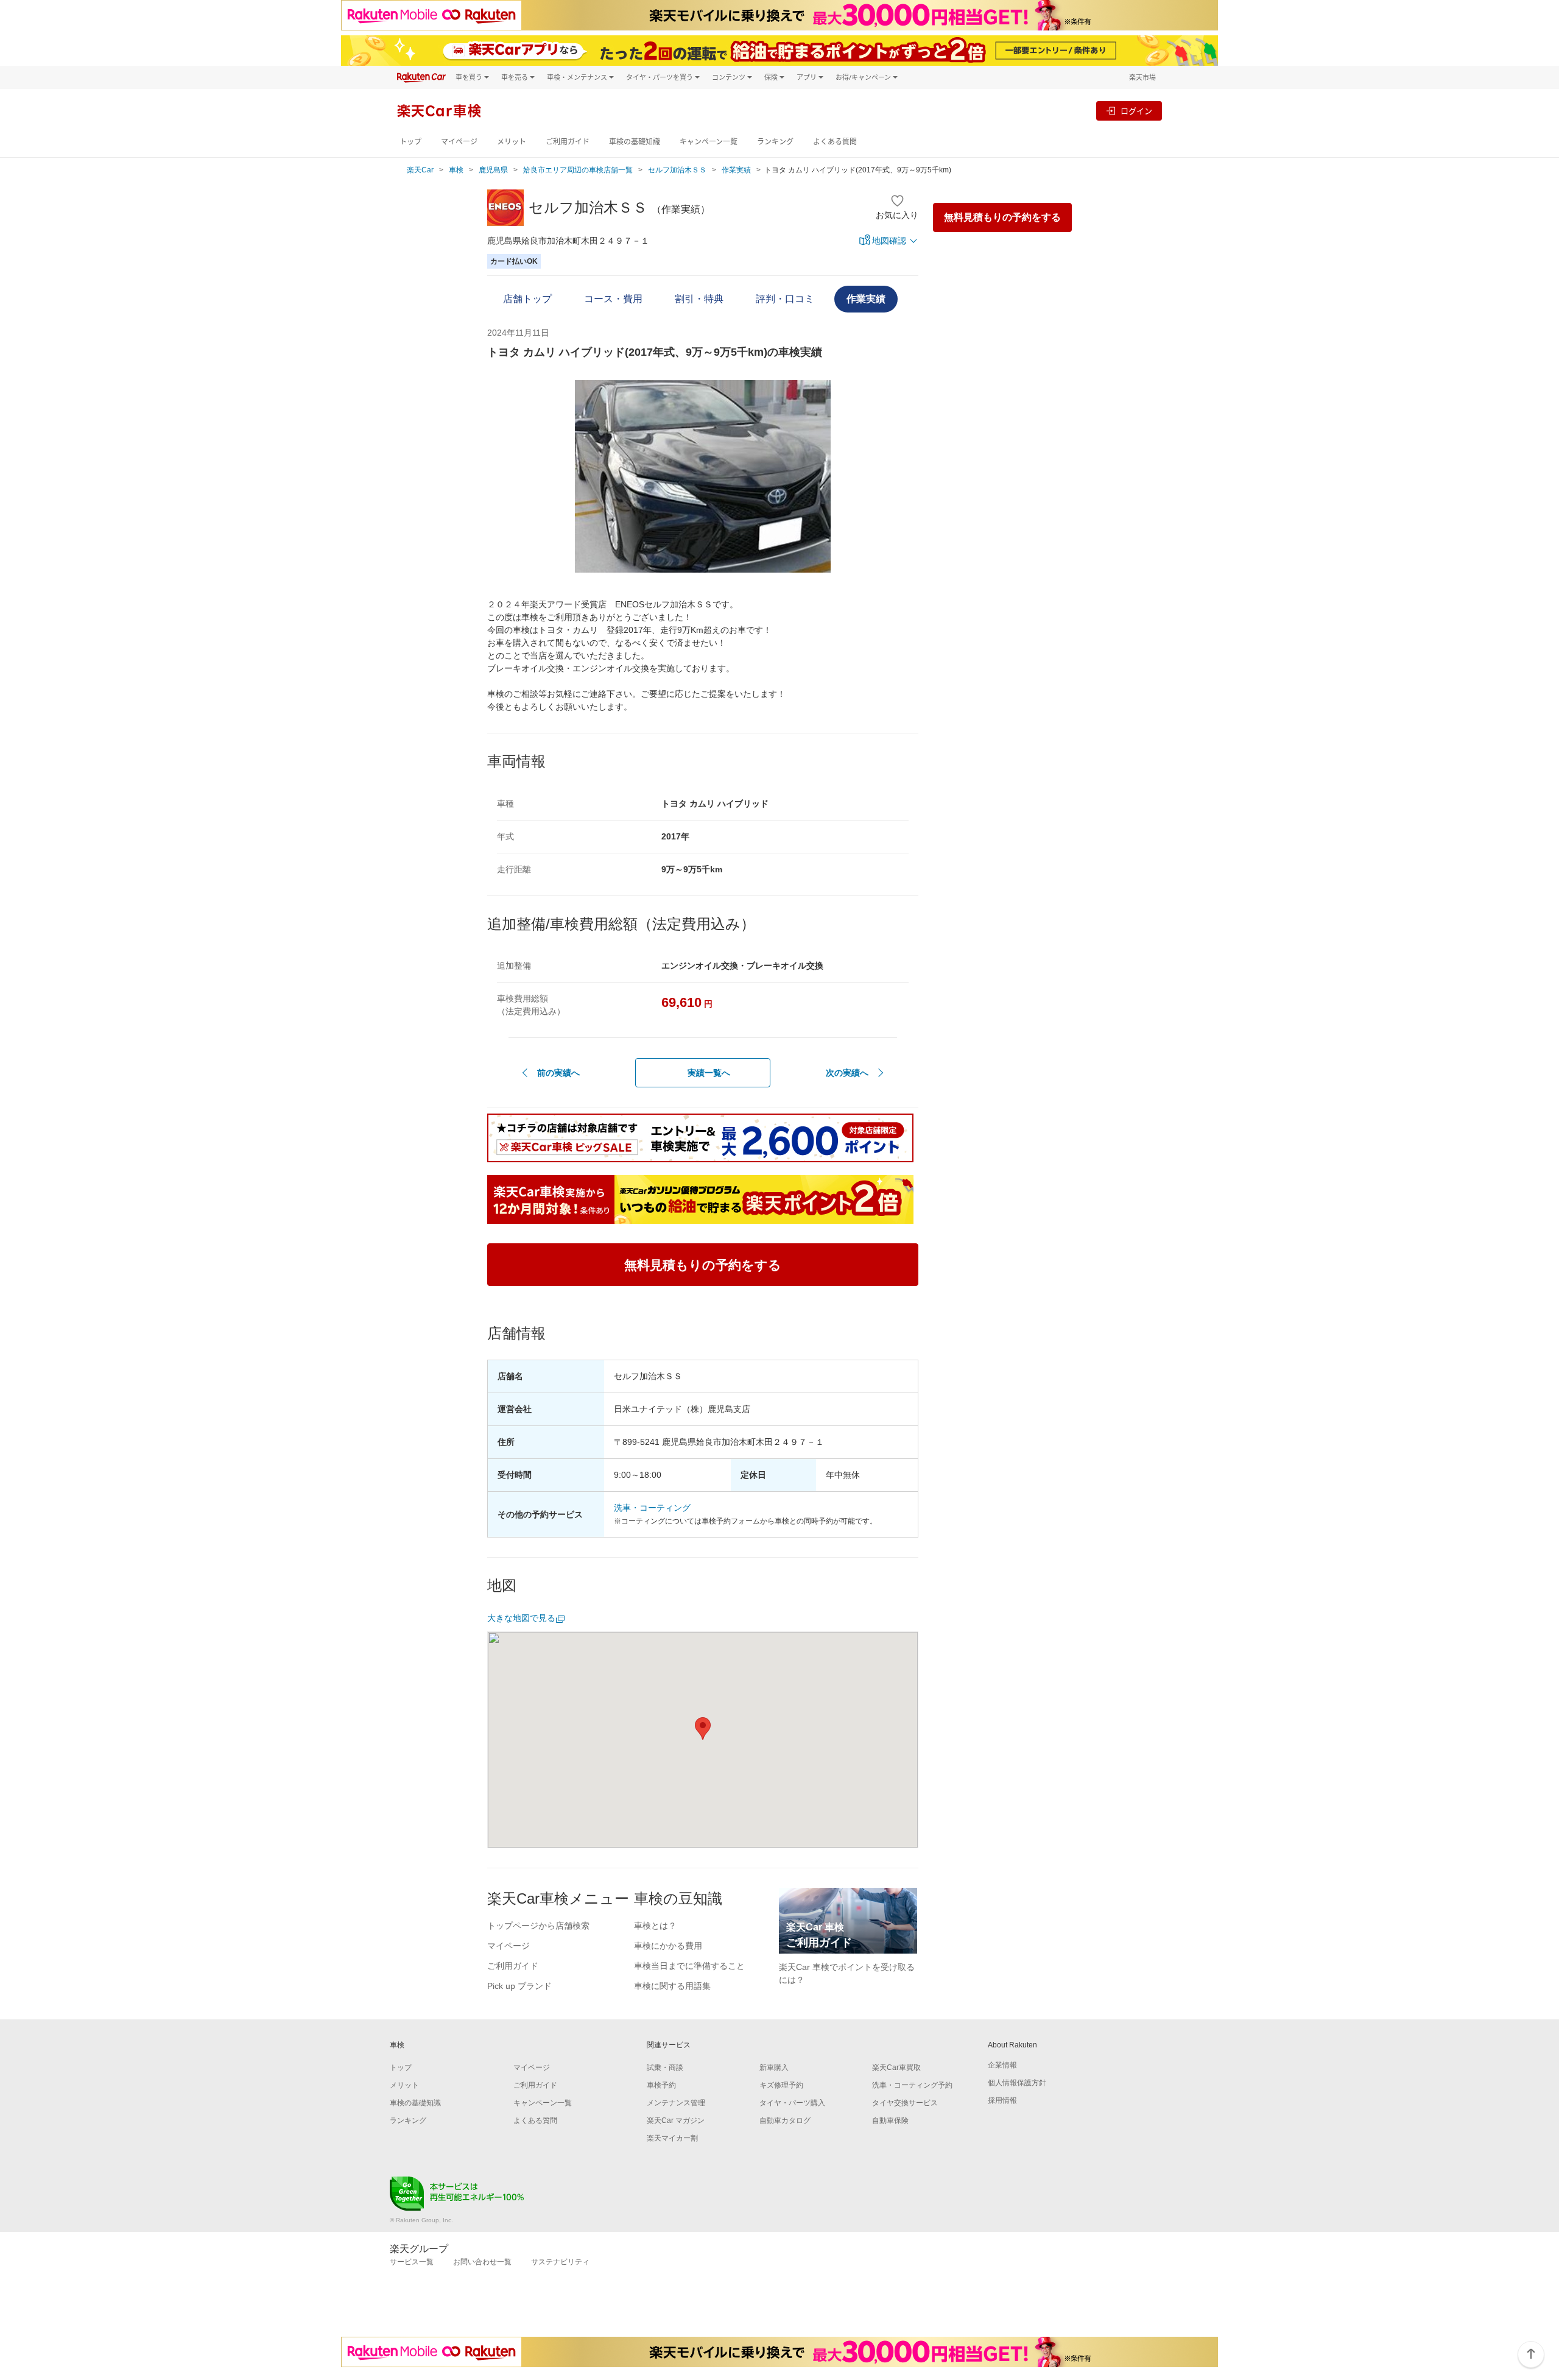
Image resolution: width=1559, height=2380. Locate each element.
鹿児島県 (493, 170)
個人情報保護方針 (1017, 2083)
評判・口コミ (785, 299)
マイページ (459, 142)
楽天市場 (1142, 77)
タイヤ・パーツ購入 (792, 2103)
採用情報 (1002, 2100)
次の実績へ (847, 1073)
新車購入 (774, 2067)
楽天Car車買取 (896, 2067)
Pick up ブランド (519, 1986)
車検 (456, 170)
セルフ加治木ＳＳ (677, 170)
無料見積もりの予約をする (1002, 217)
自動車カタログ (785, 2120)
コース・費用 (613, 299)
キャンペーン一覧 (709, 142)
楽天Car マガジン (676, 2120)
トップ (410, 142)
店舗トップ (527, 299)
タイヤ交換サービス (905, 2103)
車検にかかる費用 (668, 1946)
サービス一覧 (412, 2262)
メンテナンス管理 (676, 2103)
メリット (512, 142)
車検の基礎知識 (635, 142)
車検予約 (661, 2085)
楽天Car (420, 170)
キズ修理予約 (781, 2085)
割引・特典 (699, 299)
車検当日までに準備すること (689, 1966)
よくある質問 (835, 142)
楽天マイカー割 (672, 2138)
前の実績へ (558, 1073)
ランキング (775, 142)
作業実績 (736, 170)
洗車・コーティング (652, 1508)
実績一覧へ (709, 1073)
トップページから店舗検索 (538, 1926)
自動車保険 (890, 2120)
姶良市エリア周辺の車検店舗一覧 (578, 170)
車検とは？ (655, 1926)
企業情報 (1002, 2065)
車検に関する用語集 (672, 1986)
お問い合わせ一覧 (482, 2262)
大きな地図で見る (521, 1618)
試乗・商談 (665, 2067)
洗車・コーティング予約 (912, 2085)
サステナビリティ (560, 2262)
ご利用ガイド (568, 142)
